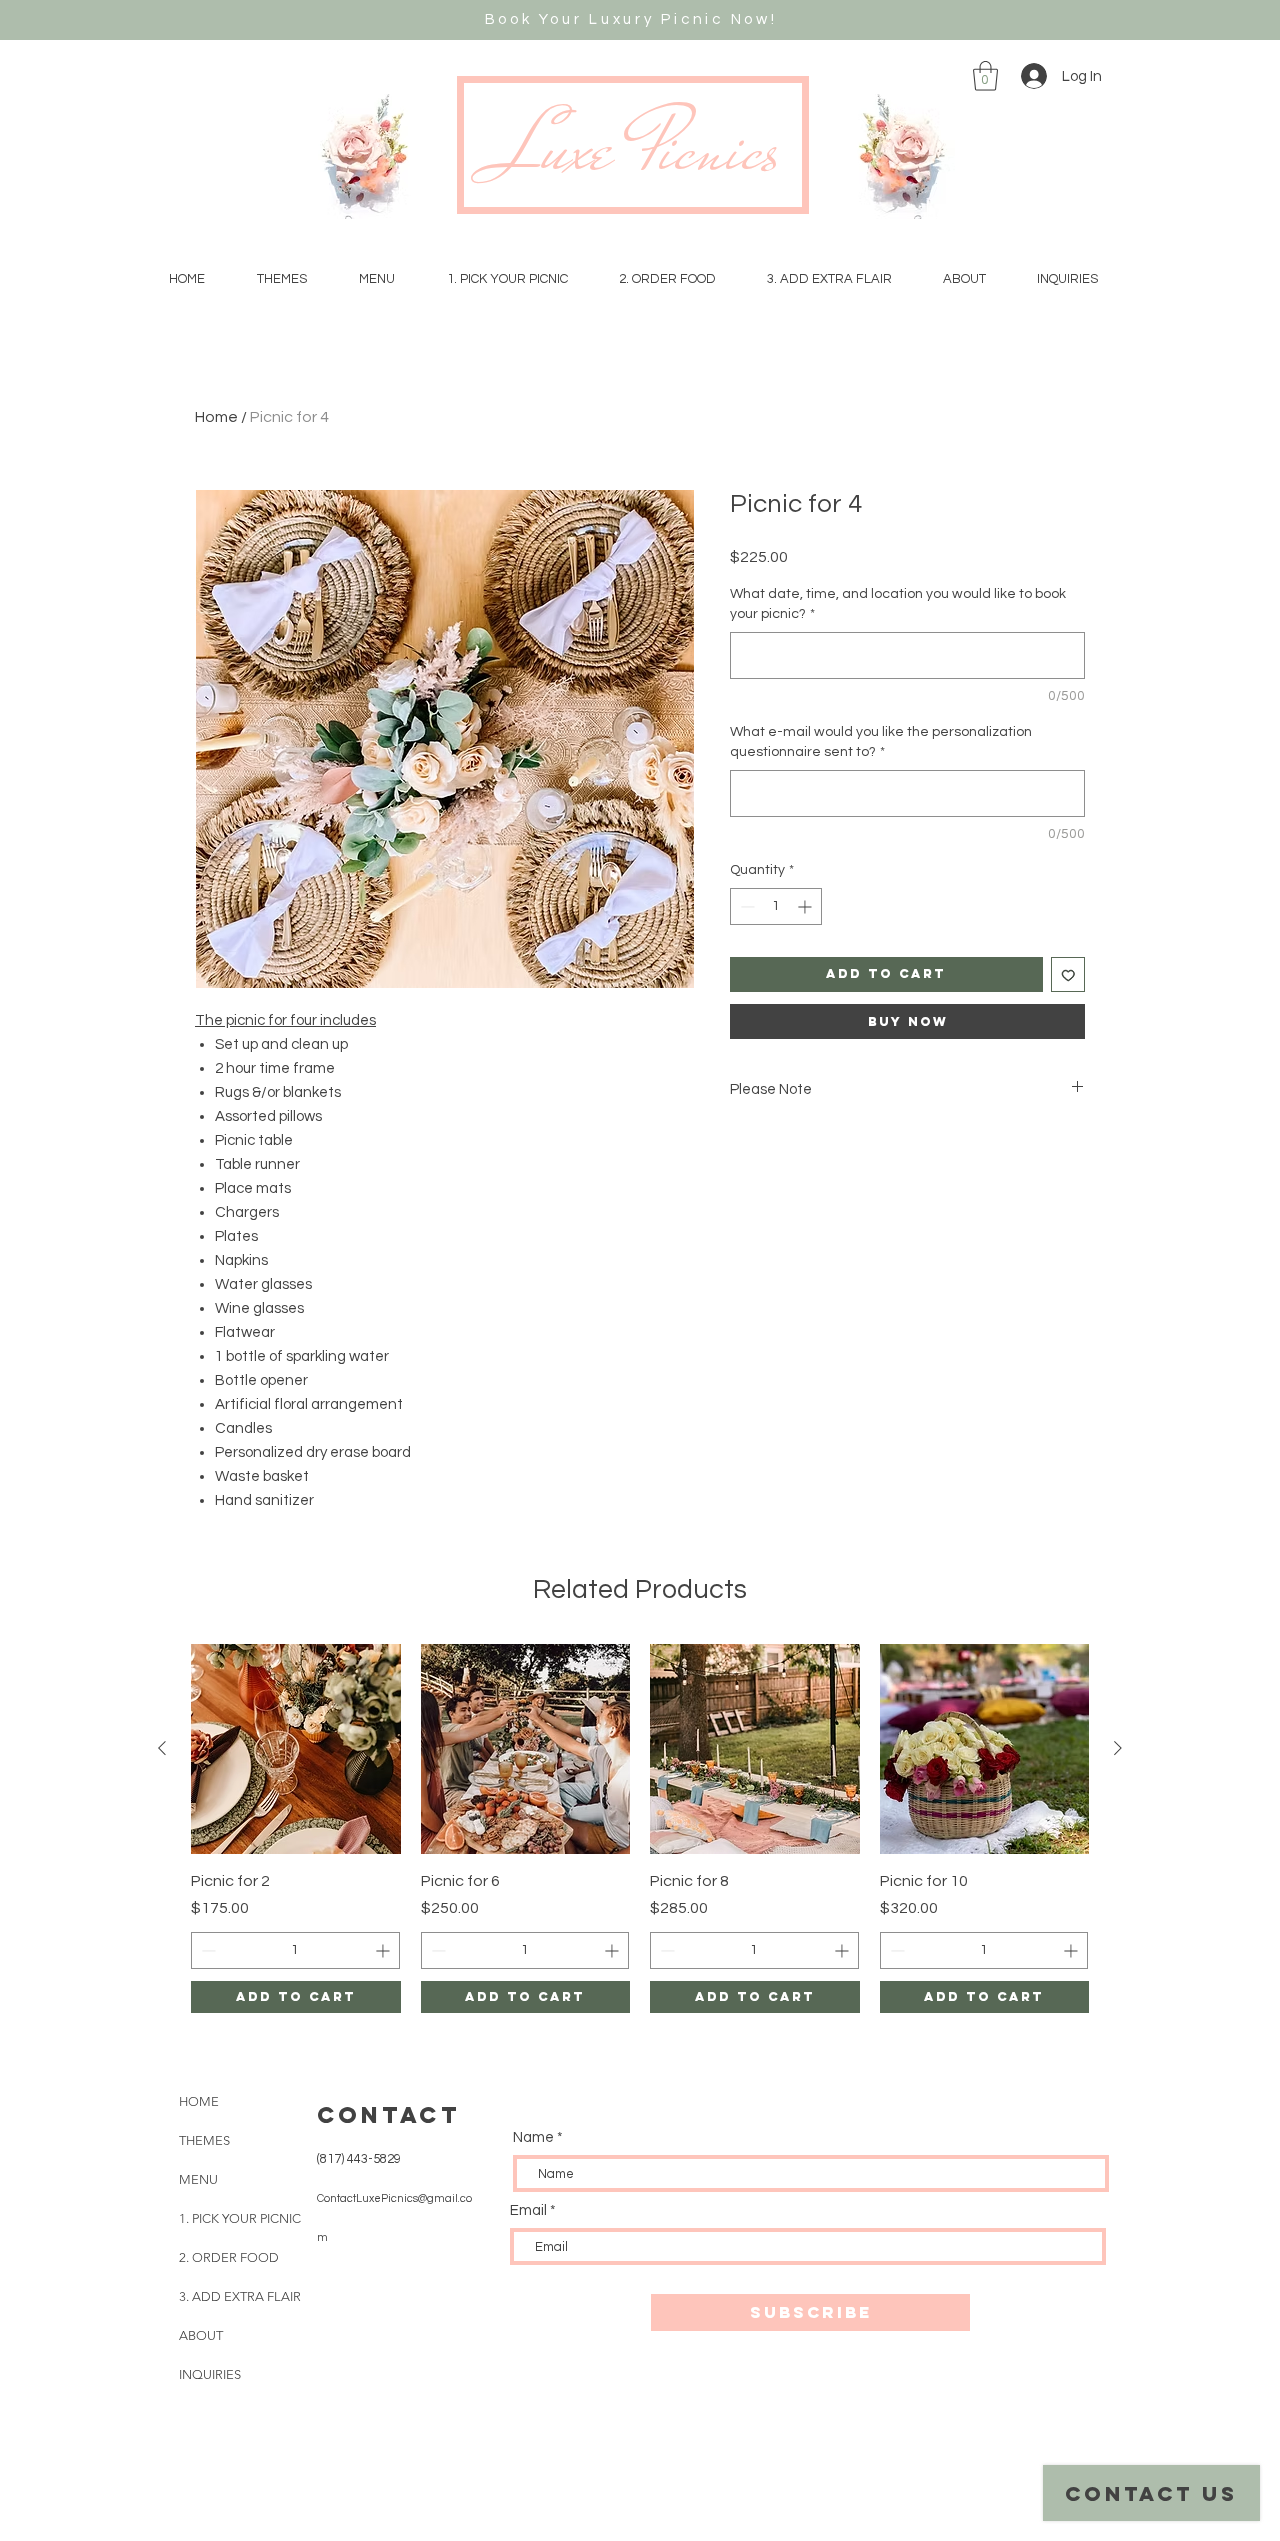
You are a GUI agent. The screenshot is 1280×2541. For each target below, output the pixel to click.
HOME (199, 2101)
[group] (640, 1828)
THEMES (204, 2140)
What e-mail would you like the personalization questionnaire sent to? (881, 742)
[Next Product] (1118, 1748)
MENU (198, 2179)
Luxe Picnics (639, 149)
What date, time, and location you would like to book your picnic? (898, 604)
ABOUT (201, 2335)
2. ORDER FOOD (229, 2257)
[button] (985, 76)
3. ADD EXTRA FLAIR (240, 2296)
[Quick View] (296, 1749)
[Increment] (806, 906)
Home (216, 417)
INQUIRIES (210, 2374)
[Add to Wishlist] (1068, 974)
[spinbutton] (776, 906)
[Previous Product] (162, 1748)
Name (533, 2137)
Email (528, 2210)
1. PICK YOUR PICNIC (240, 2218)
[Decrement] (745, 906)
